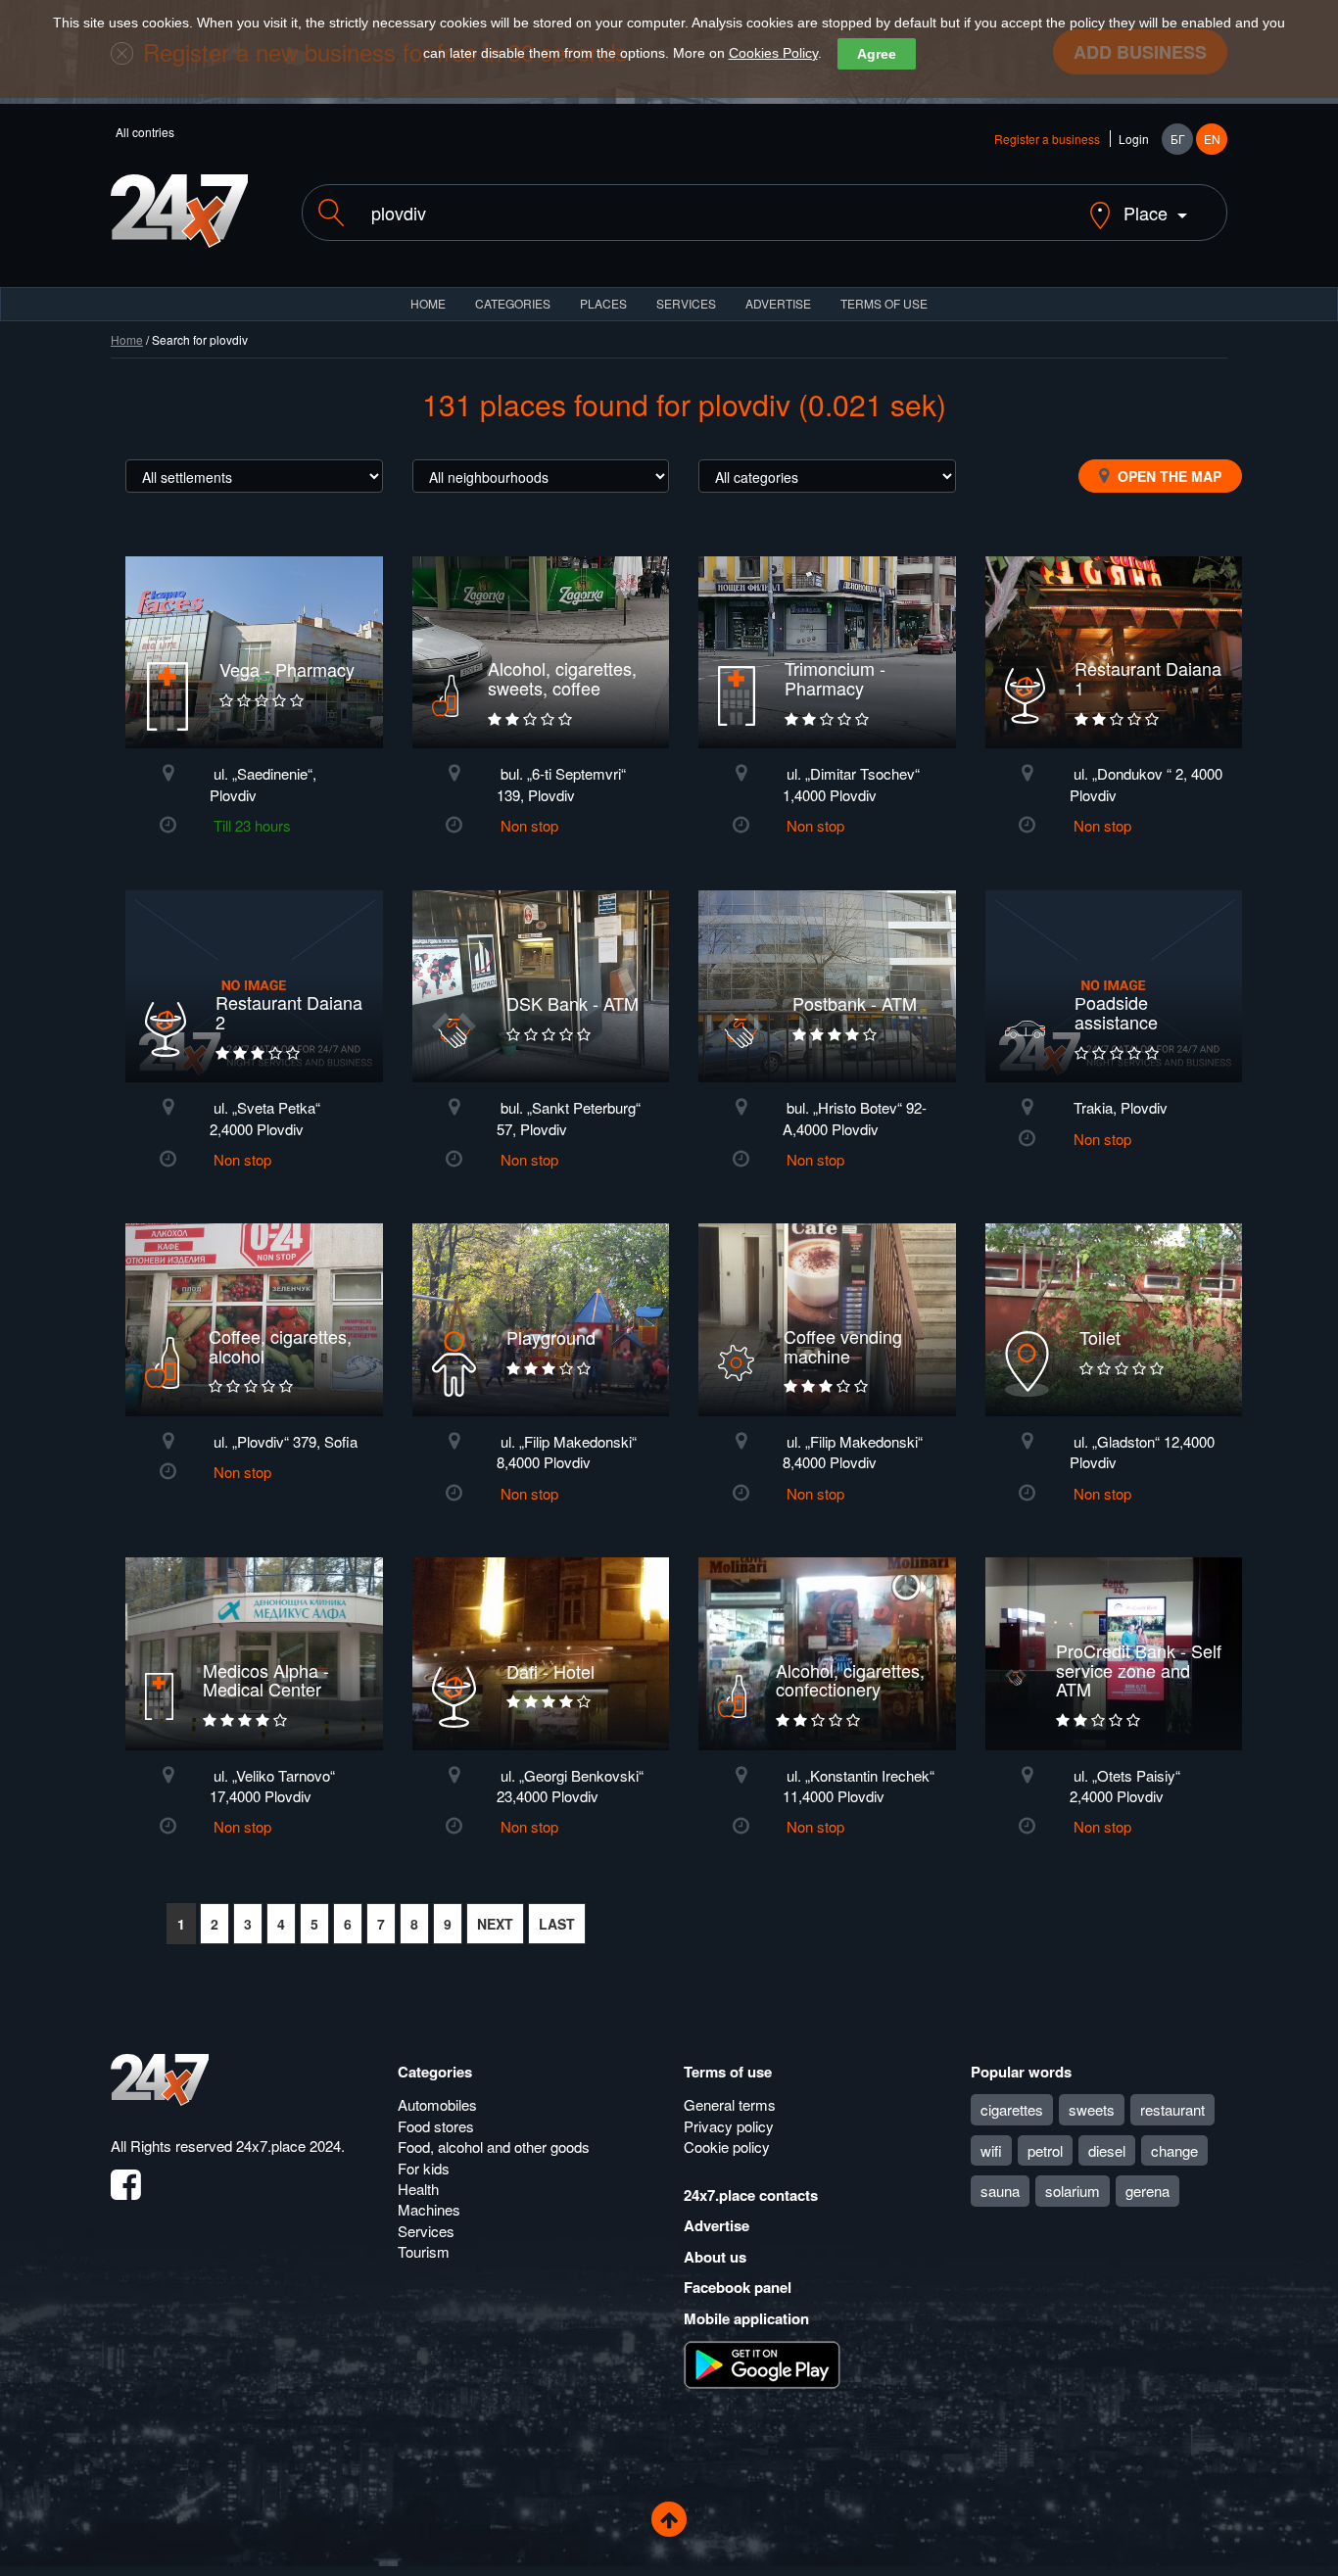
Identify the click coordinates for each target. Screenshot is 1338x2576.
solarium (1073, 2191)
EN (1212, 139)
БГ (1178, 139)
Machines (429, 2209)
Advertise (717, 2225)
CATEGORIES (513, 303)
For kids (424, 2168)
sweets (1092, 2109)
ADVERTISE (778, 303)
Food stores (436, 2126)
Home (127, 339)
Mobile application (746, 2318)
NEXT (495, 1924)
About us (715, 2257)
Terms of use (728, 2072)
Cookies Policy (773, 53)
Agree (877, 54)
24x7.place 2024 (288, 2146)
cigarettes (1012, 2109)
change (1174, 2150)
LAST (557, 1924)
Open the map (1168, 476)
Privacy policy (729, 2126)
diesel (1107, 2150)
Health (418, 2189)
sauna (1000, 2191)
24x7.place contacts (751, 2195)
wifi (991, 2150)
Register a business (1047, 139)
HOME (428, 303)
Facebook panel (738, 2287)
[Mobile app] (762, 2363)
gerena (1147, 2191)
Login (1134, 139)
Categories (435, 2072)
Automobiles (437, 2104)
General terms (730, 2104)
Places (603, 303)
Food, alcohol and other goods (494, 2147)
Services (686, 303)
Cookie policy (727, 2147)
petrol (1045, 2150)
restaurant (1172, 2109)
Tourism (424, 2251)
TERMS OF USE (884, 303)
